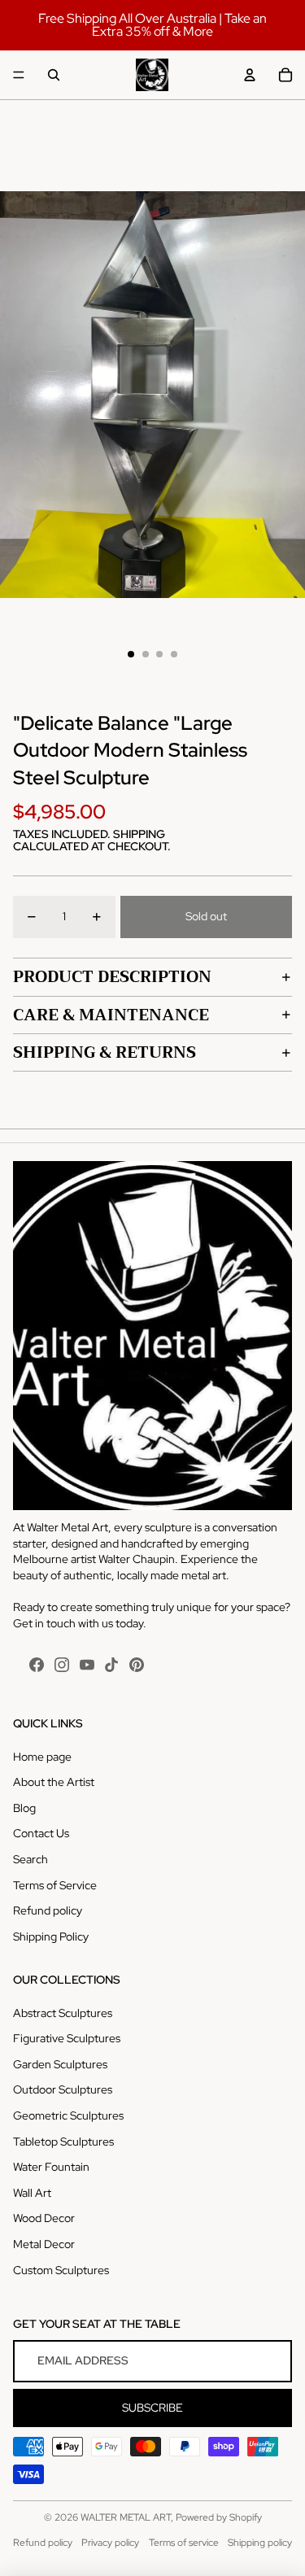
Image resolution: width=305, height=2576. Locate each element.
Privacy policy (110, 2543)
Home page (42, 1757)
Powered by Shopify (219, 2517)
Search (30, 1859)
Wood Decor (44, 2218)
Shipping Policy (51, 1936)
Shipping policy (260, 2543)
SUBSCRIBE (152, 2408)
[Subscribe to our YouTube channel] (87, 1665)
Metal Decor (44, 2244)
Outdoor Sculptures (63, 2089)
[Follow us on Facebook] (37, 1665)
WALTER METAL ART (126, 2517)
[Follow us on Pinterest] (137, 1665)
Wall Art (32, 2193)
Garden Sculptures (60, 2064)
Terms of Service (55, 1885)
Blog (24, 1808)
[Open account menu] (250, 75)
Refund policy (48, 1910)
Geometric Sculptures (68, 2115)
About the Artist (54, 1782)
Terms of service (184, 2543)
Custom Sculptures (61, 2270)
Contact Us (41, 1833)
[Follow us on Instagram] (62, 1665)
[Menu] (19, 75)
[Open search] (54, 75)
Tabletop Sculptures (63, 2142)
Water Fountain (51, 2167)
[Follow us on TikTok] (111, 1665)
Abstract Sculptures (63, 2013)
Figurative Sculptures (67, 2038)
